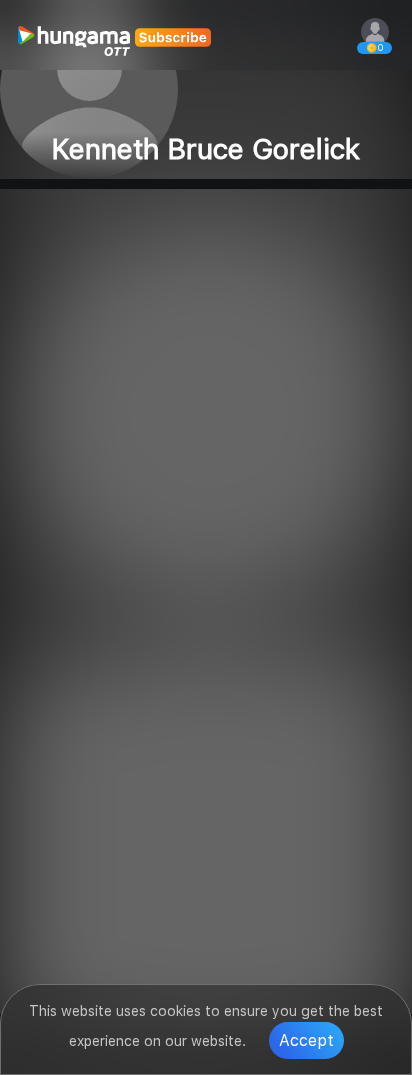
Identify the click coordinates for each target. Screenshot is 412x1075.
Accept (306, 1040)
